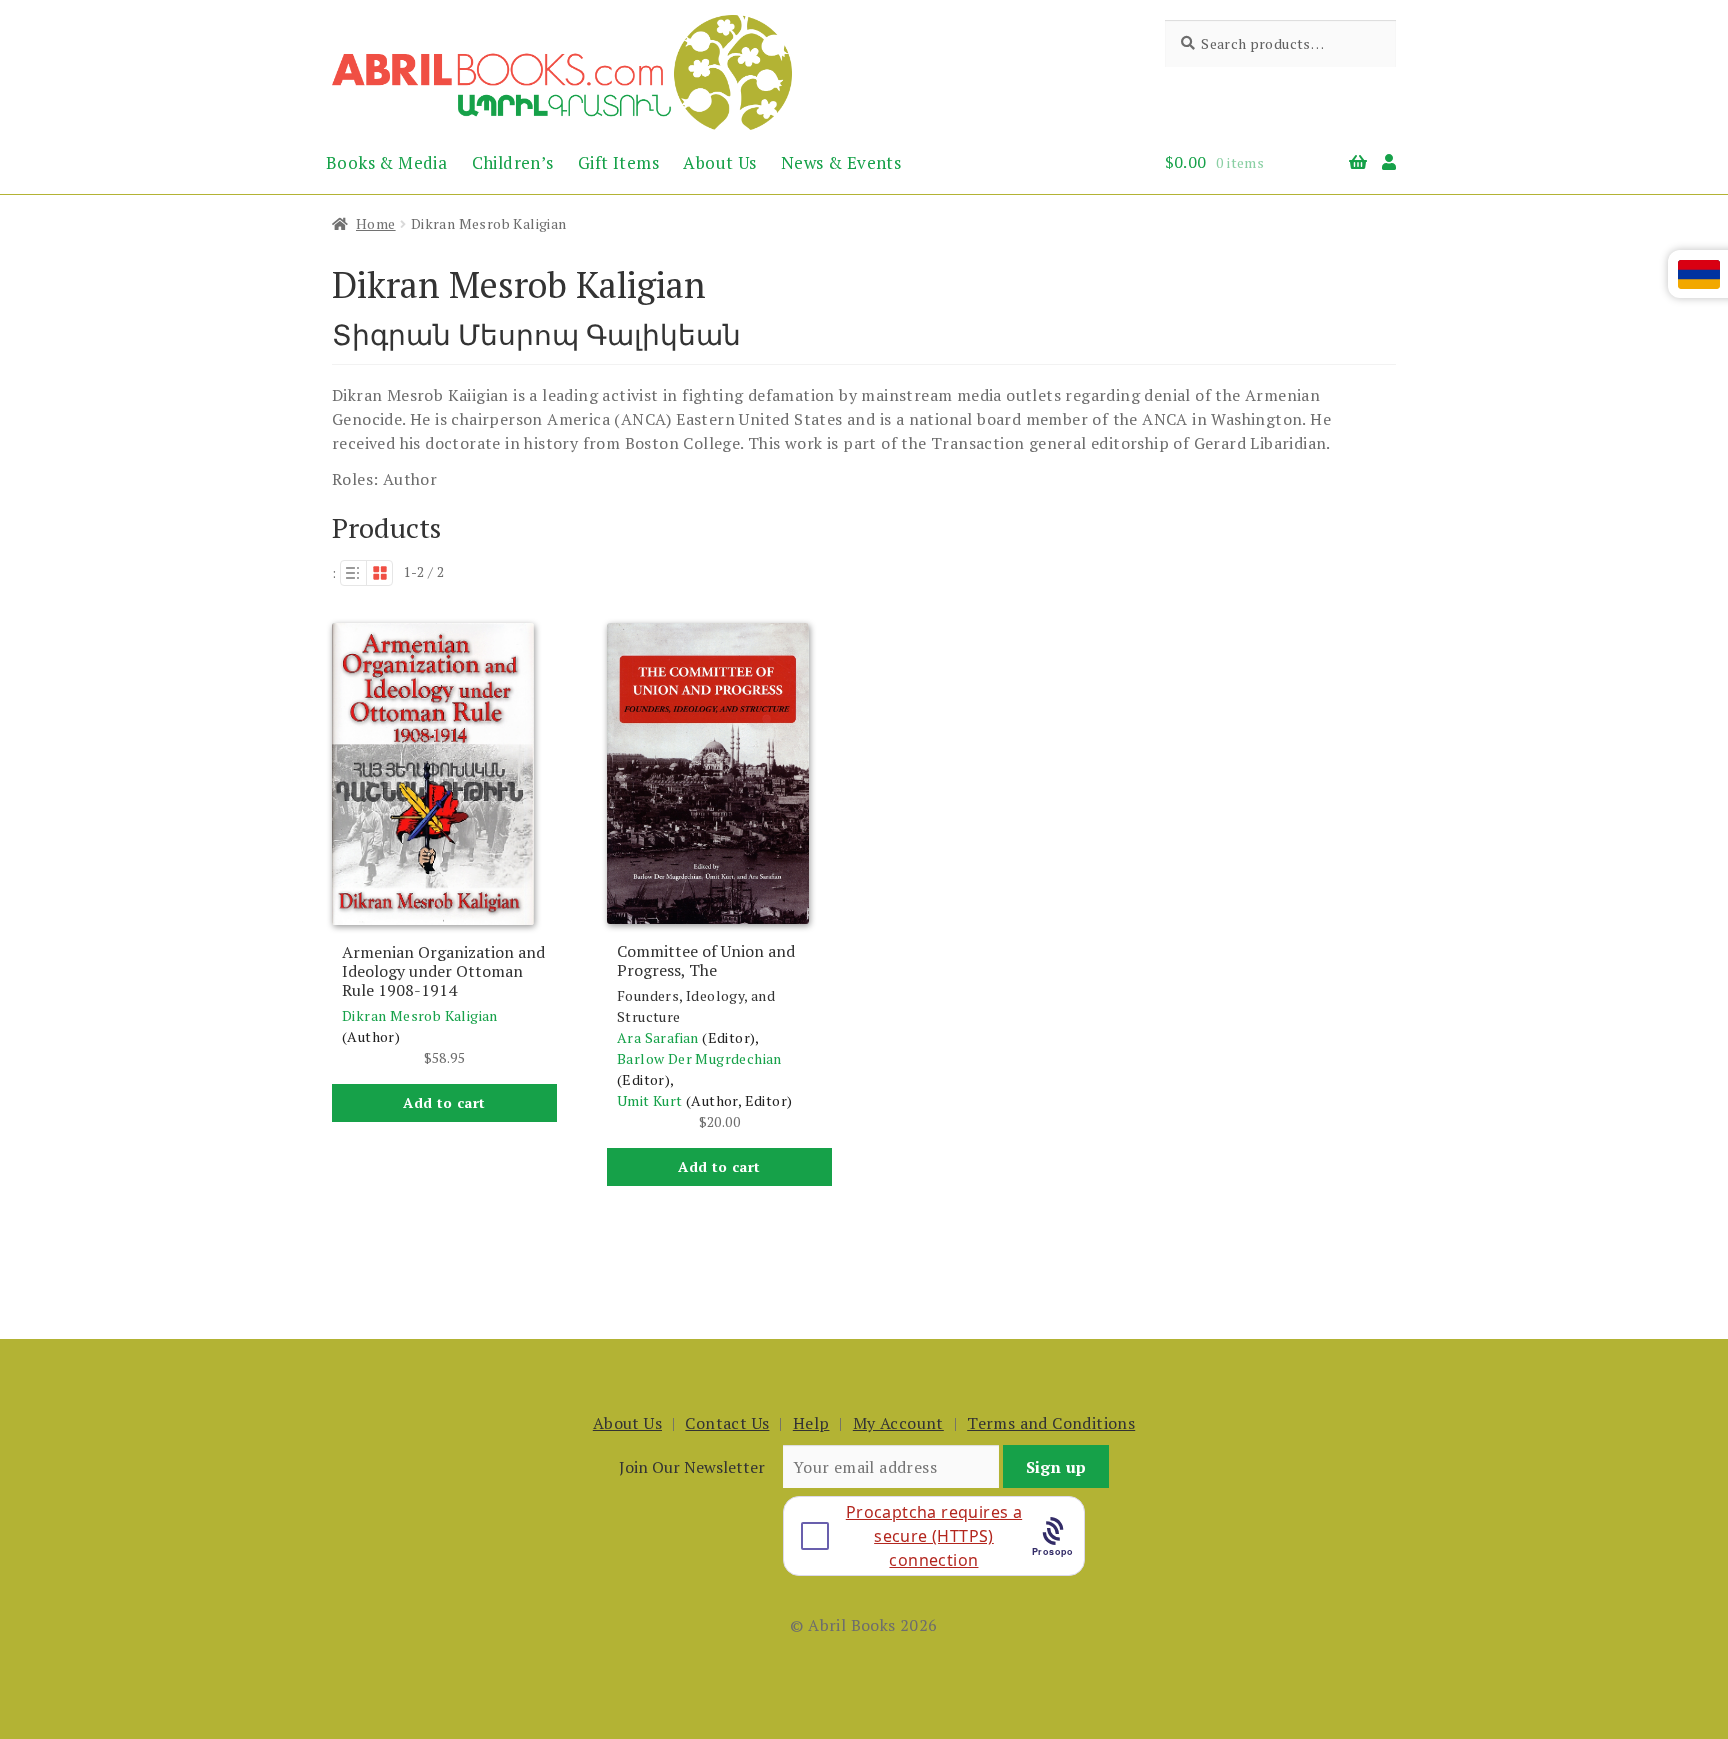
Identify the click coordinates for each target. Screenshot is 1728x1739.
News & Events (841, 162)
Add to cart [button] (444, 1102)
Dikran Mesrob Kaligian (420, 1015)
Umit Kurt (650, 1100)
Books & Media (386, 162)
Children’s (513, 162)
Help (811, 1423)
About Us (719, 162)
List (353, 573)
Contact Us (727, 1423)
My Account (898, 1423)
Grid (380, 573)
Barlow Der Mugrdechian (699, 1058)
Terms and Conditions (1051, 1423)
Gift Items (618, 162)
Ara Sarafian (658, 1037)
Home (376, 223)
